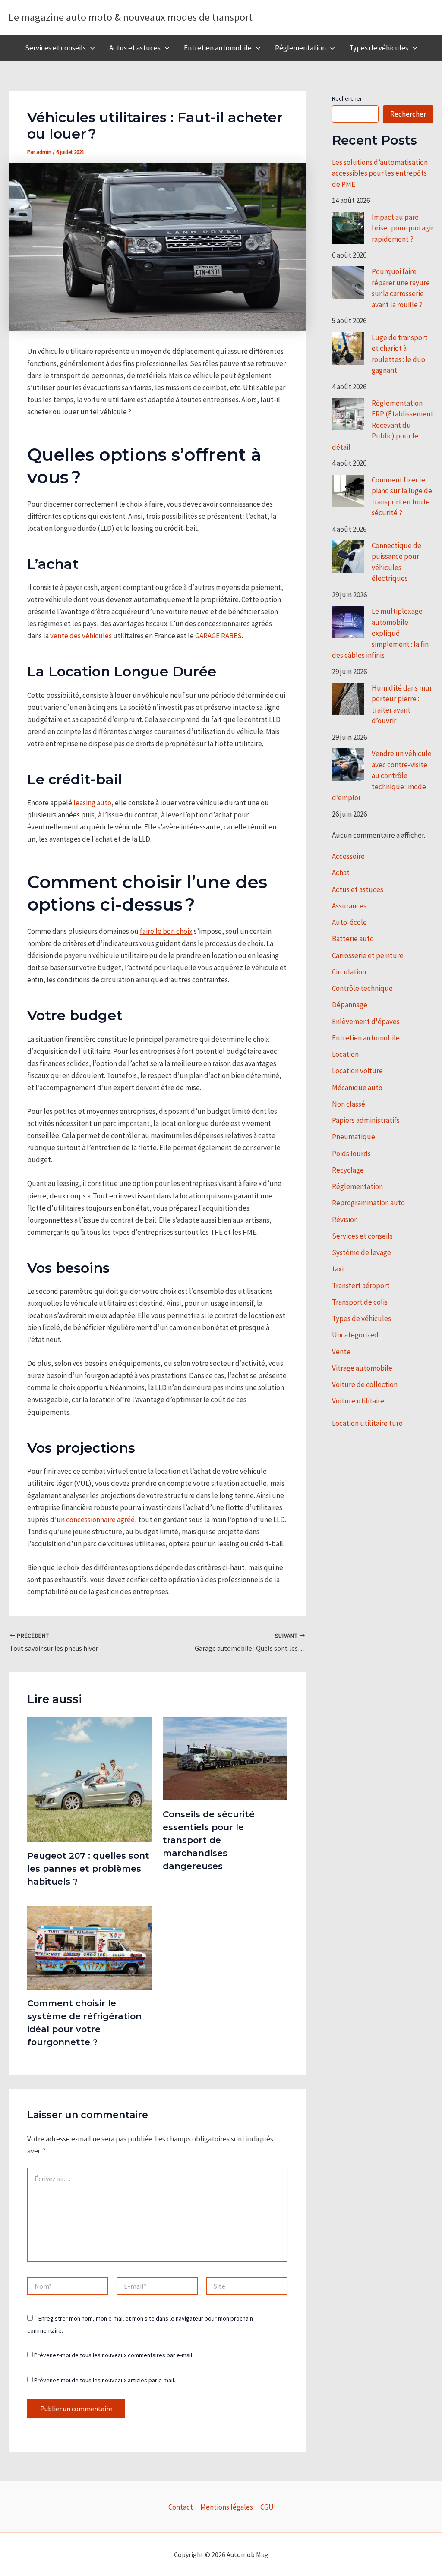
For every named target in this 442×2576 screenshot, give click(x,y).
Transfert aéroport (361, 1286)
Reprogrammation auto (368, 1203)
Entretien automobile (218, 48)
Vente (341, 1352)
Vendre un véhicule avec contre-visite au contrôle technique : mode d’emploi (382, 776)
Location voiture (357, 1071)
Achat (341, 873)
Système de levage (361, 1252)
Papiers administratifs (366, 1120)
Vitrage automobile (362, 1368)
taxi (338, 1269)
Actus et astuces (135, 48)
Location (345, 1054)
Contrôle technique (362, 988)
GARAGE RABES (218, 636)
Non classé (349, 1104)
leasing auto (92, 803)
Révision (345, 1220)
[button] (90, 48)
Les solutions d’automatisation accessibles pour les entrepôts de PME (380, 173)
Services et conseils (55, 48)
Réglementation (300, 48)
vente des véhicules (81, 636)
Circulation (349, 972)
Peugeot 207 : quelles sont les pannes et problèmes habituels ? (88, 1869)
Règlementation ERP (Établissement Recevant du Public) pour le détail (383, 425)
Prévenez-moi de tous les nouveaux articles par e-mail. (105, 2380)
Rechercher (347, 98)
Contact (181, 2507)
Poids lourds (351, 1154)
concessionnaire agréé (100, 1520)
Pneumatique (354, 1137)
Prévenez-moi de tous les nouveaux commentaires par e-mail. (114, 2355)
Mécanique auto (357, 1088)
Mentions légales (227, 2507)
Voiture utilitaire (358, 1401)
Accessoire (348, 856)
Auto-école (349, 922)
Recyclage (348, 1170)
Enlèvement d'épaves (366, 1022)
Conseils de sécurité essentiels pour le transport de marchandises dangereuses (209, 1840)
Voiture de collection (365, 1384)
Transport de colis (360, 1302)
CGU (267, 2507)
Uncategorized (355, 1335)
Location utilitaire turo (367, 1423)
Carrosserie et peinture (368, 955)
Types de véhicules (379, 48)
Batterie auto (353, 939)
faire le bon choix (166, 931)
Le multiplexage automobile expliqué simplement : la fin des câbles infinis (380, 633)
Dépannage (350, 1005)
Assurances (349, 906)
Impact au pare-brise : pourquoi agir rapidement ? (403, 228)
